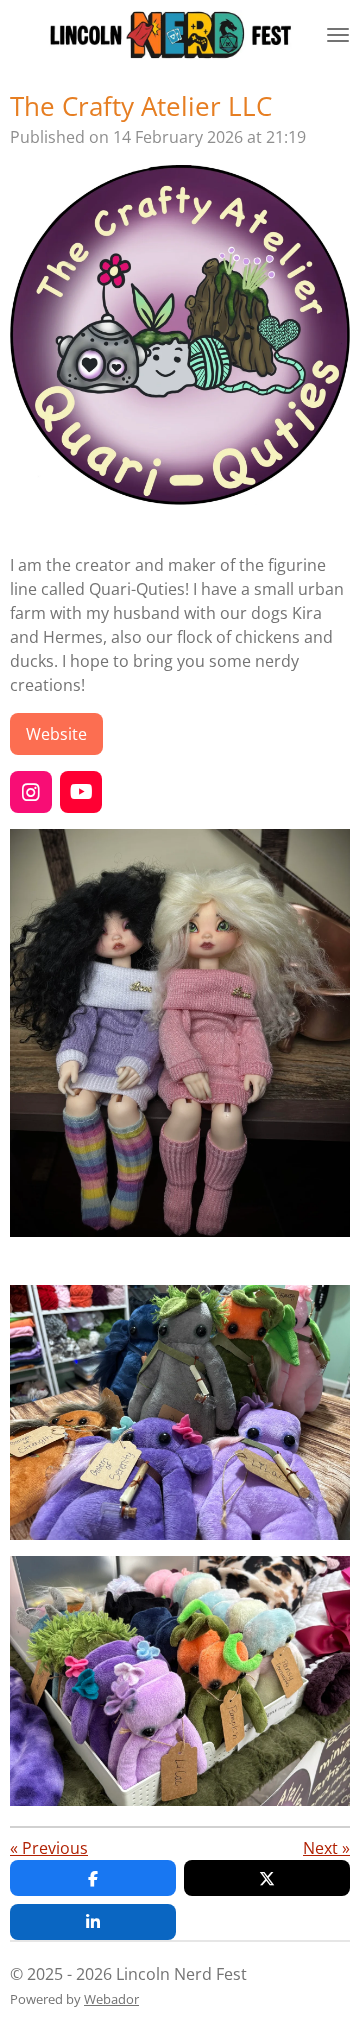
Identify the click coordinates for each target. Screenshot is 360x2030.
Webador (111, 1999)
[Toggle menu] (338, 35)
